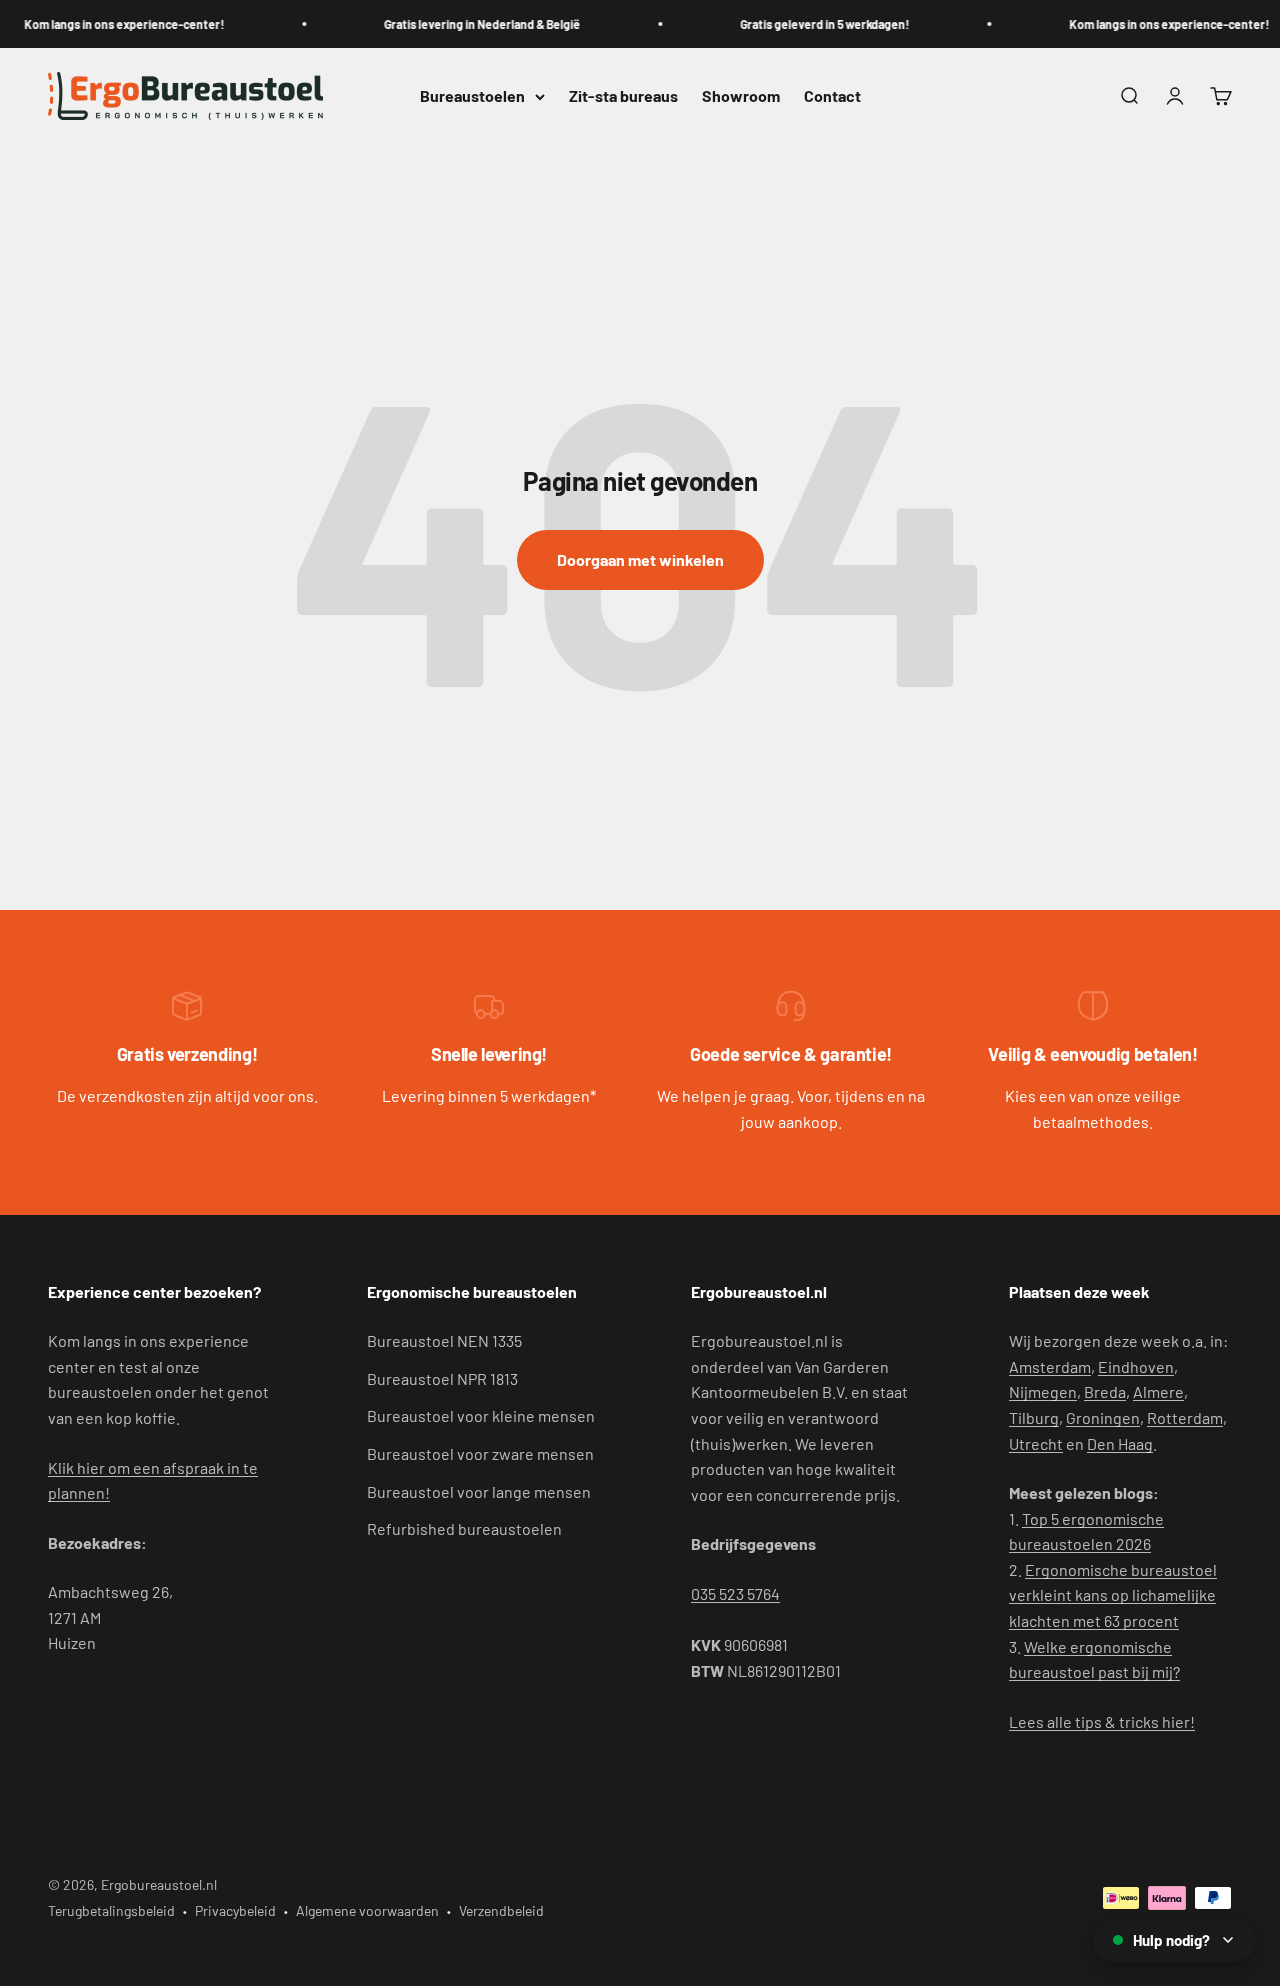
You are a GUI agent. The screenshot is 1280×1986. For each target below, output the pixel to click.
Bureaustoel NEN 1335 (444, 1340)
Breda (1105, 1391)
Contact (832, 96)
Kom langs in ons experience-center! (113, 24)
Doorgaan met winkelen (640, 559)
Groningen (1103, 1417)
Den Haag (1120, 1443)
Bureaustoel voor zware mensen (480, 1453)
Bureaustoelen (472, 96)
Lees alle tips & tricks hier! (1102, 1721)
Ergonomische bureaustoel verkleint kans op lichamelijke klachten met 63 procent (1113, 1595)
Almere (1158, 1391)
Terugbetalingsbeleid (111, 1910)
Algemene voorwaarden (367, 1910)
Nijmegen (1043, 1391)
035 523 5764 (735, 1593)
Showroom (741, 96)
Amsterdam (1050, 1366)
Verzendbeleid (501, 1910)
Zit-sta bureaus (623, 96)
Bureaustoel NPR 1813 (442, 1378)
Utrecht (1036, 1443)
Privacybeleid (235, 1910)
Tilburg (1034, 1417)
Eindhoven (1136, 1366)
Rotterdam (1185, 1417)
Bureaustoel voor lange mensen (479, 1491)
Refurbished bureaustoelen (464, 1528)
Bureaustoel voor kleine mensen (481, 1415)
